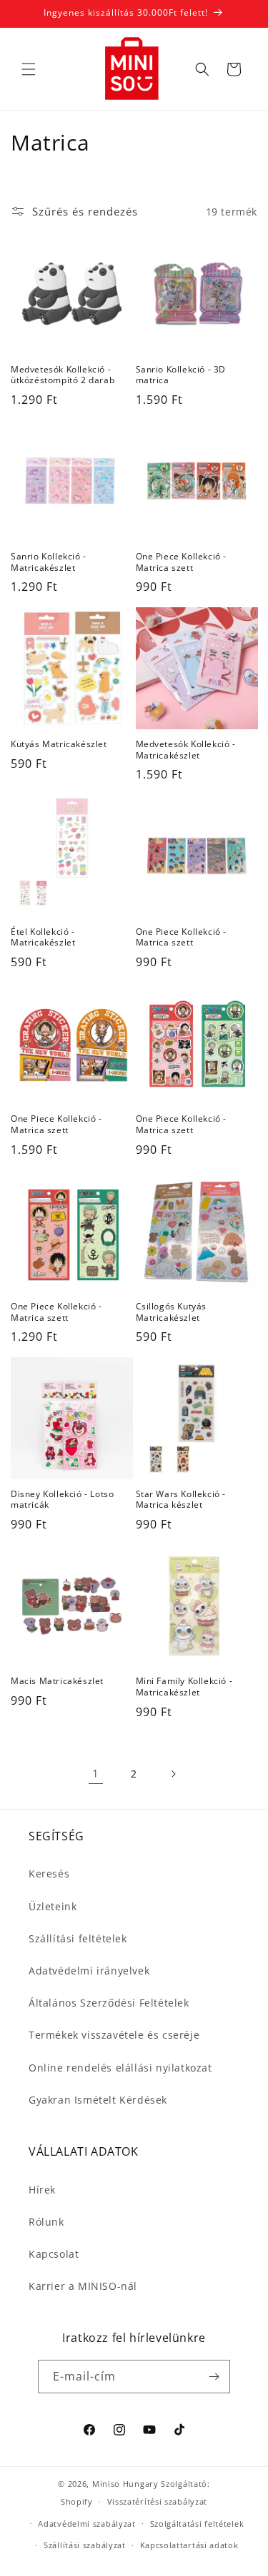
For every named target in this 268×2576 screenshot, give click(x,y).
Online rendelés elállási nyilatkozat (120, 2068)
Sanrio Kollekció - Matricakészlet (49, 562)
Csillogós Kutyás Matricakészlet (172, 1312)
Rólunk (46, 2222)
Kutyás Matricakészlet (59, 744)
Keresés (49, 1873)
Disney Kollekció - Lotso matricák (62, 1500)
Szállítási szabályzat (85, 2545)
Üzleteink (53, 1906)
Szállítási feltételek (78, 1938)
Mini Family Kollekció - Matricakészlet (184, 1687)
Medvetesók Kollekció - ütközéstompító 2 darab (63, 375)
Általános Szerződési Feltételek (109, 2003)
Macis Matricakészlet (57, 1681)
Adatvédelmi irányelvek (89, 1971)
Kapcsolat (54, 2254)
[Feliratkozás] (214, 2377)
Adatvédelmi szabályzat (86, 2524)
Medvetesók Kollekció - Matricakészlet (186, 750)
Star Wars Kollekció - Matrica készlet (181, 1500)
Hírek (42, 2190)
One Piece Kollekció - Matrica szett (182, 562)
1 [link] (96, 1773)
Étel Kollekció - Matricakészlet (43, 937)
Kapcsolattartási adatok (189, 2545)
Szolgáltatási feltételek (197, 2524)
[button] (29, 69)
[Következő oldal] (173, 1774)
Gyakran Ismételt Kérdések (98, 2100)
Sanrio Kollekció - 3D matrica (181, 375)
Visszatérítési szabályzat (158, 2501)
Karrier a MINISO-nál (83, 2286)
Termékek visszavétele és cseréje (114, 2035)
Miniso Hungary (125, 2484)
